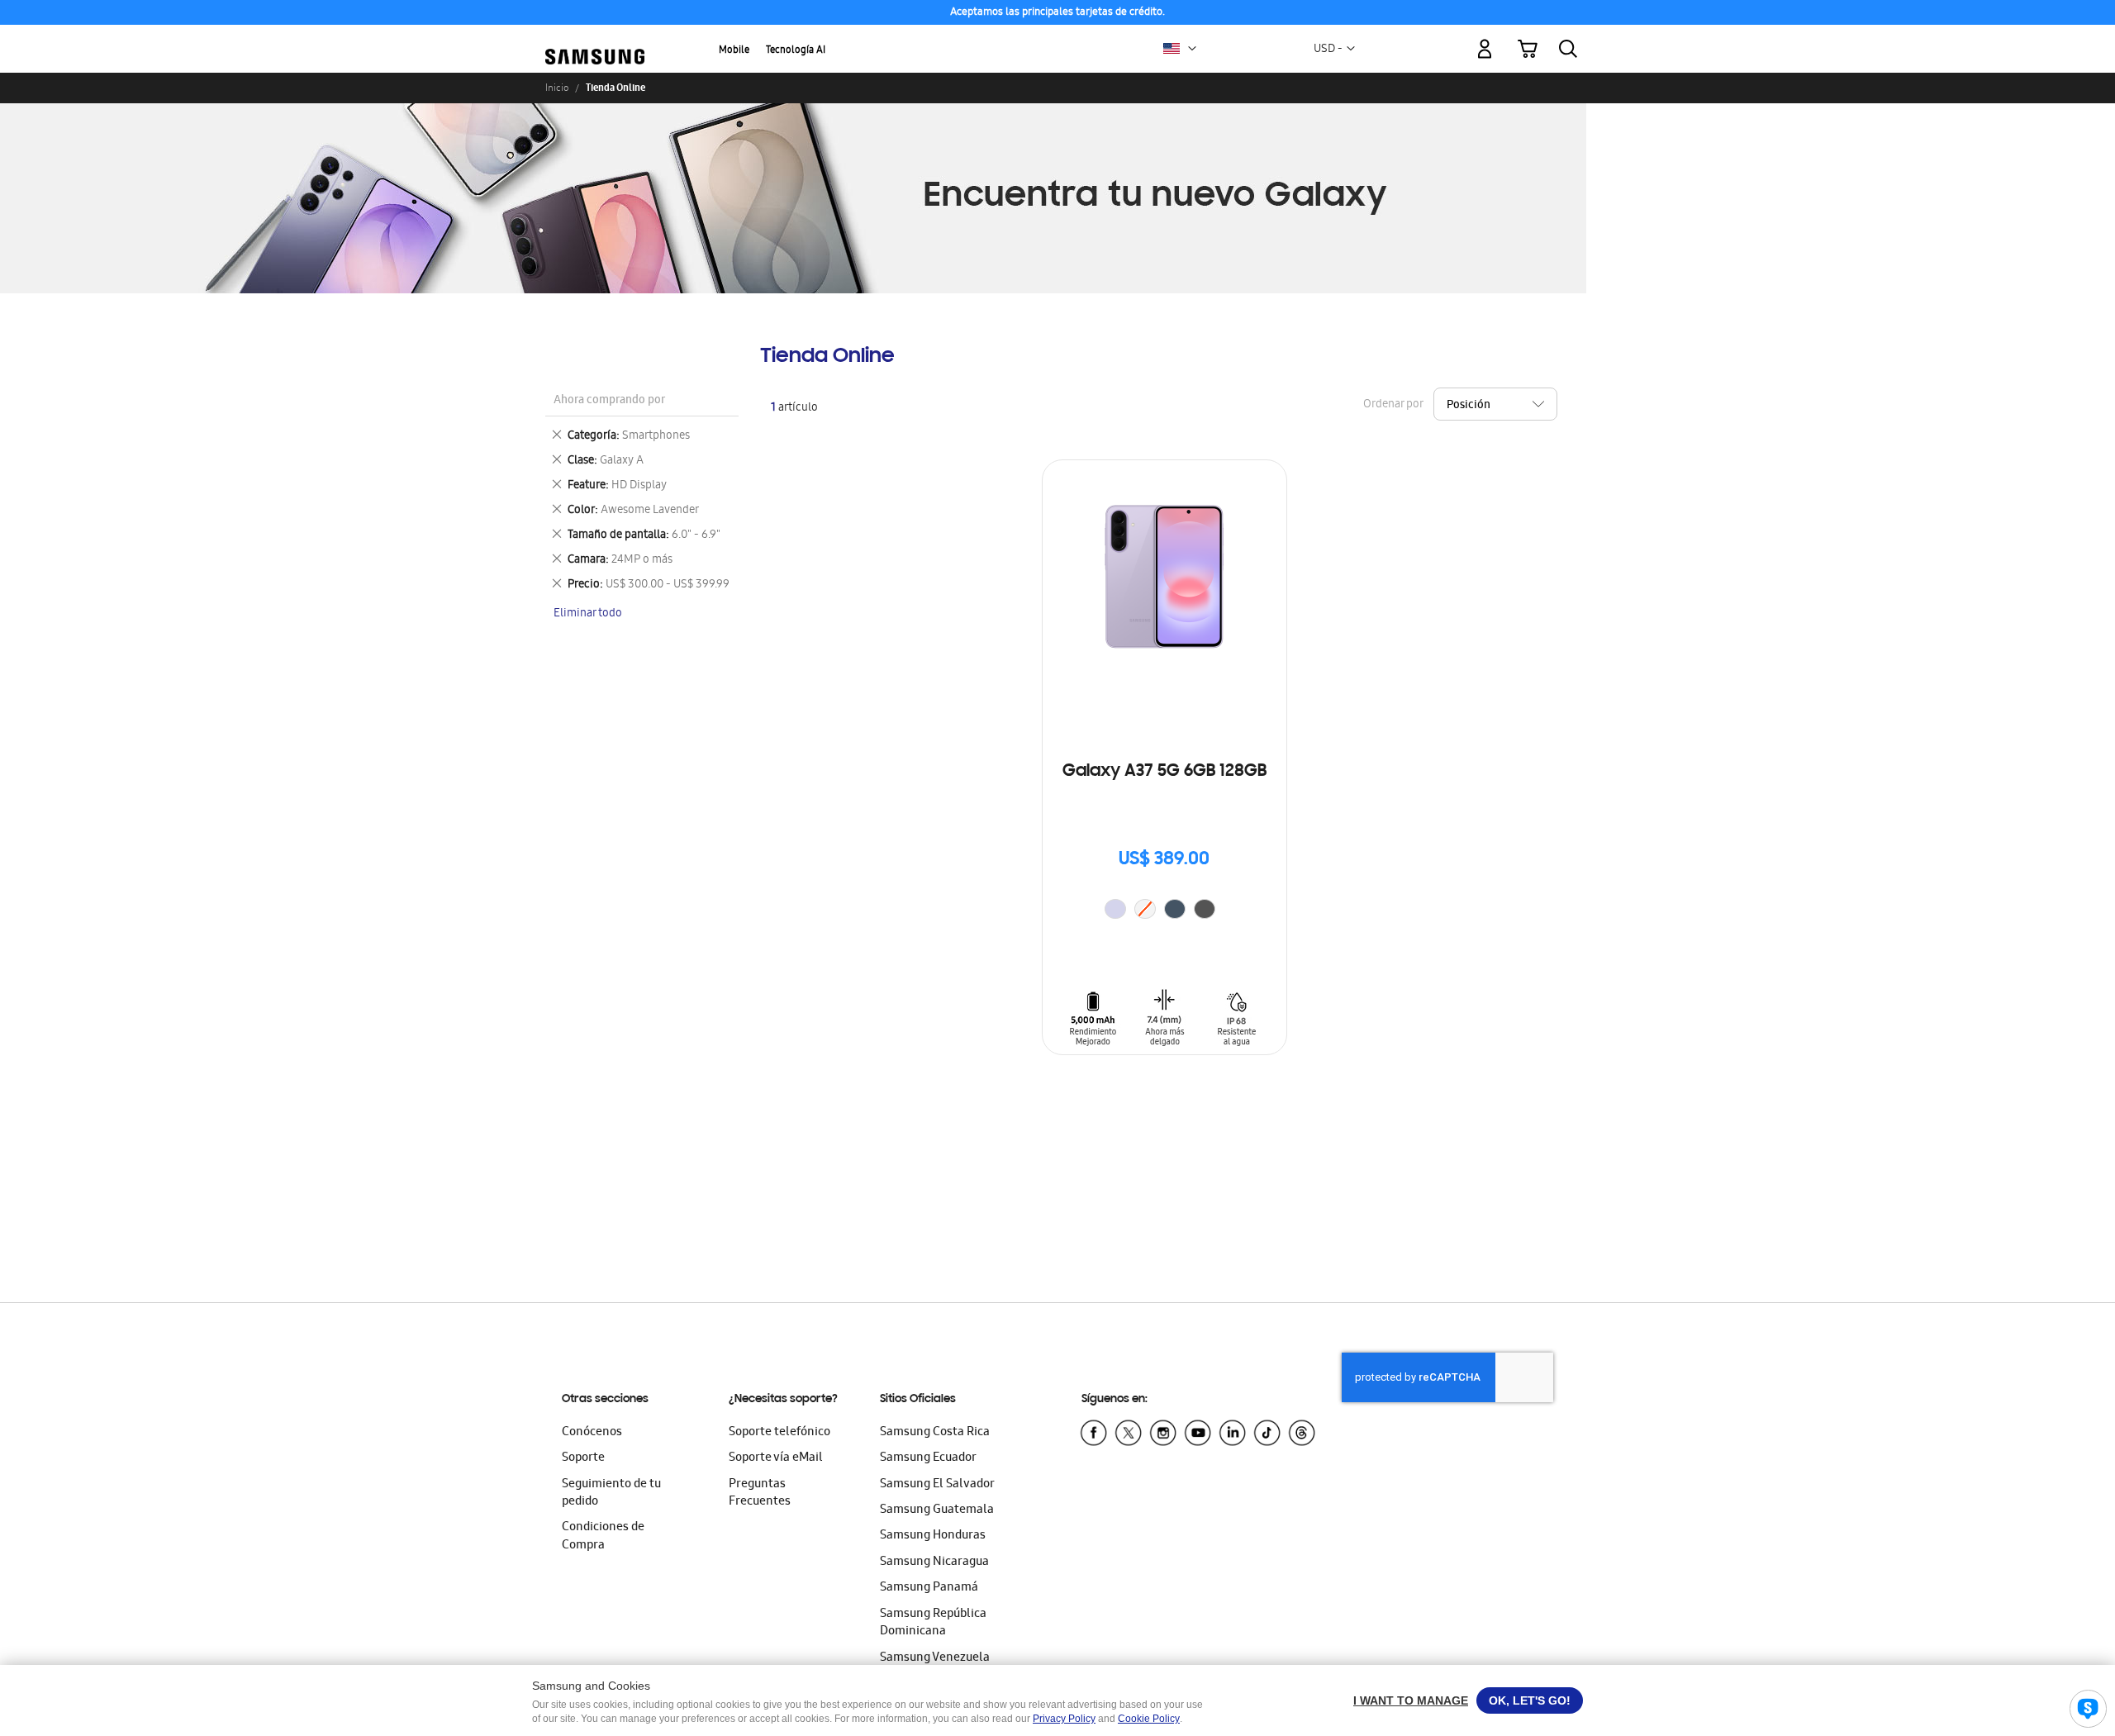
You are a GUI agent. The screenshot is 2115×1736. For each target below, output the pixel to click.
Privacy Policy (1064, 1719)
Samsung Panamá (929, 1588)
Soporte (583, 1458)
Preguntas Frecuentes (760, 1493)
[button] (1192, 49)
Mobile (734, 51)
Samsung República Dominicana (933, 1623)
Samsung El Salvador (937, 1485)
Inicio (557, 88)
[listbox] (1164, 911)
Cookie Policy (1149, 1719)
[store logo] (595, 39)
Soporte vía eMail (776, 1458)
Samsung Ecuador (928, 1458)
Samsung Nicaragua (934, 1562)
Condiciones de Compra (603, 1536)
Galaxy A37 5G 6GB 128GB (1164, 772)
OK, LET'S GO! (1530, 1700)
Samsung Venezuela (935, 1658)
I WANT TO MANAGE (1411, 1700)
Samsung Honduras (933, 1536)
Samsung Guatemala (937, 1510)
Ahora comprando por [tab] (609, 401)
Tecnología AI (796, 51)
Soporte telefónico (779, 1433)
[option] (1115, 909)
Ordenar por (1393, 405)
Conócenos (592, 1433)
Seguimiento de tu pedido (611, 1493)
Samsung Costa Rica (935, 1433)
